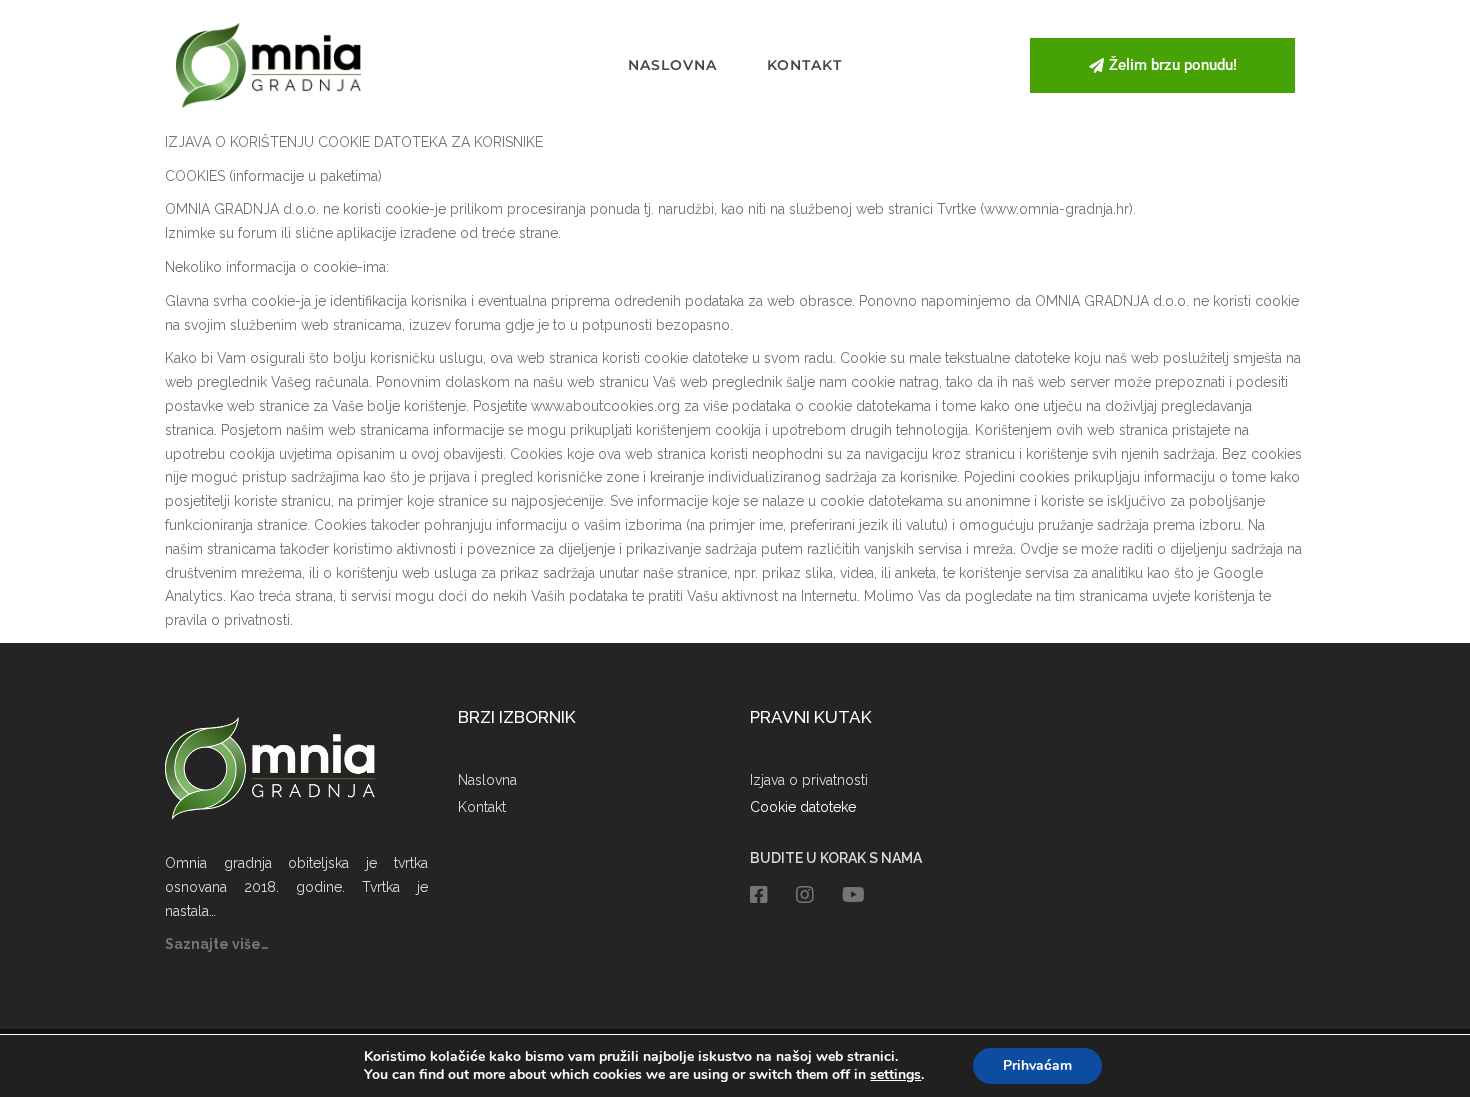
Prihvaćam (1037, 1065)
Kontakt (804, 65)
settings (895, 1075)
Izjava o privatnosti (809, 780)
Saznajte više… (217, 944)
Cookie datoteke (803, 807)
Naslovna (672, 65)
